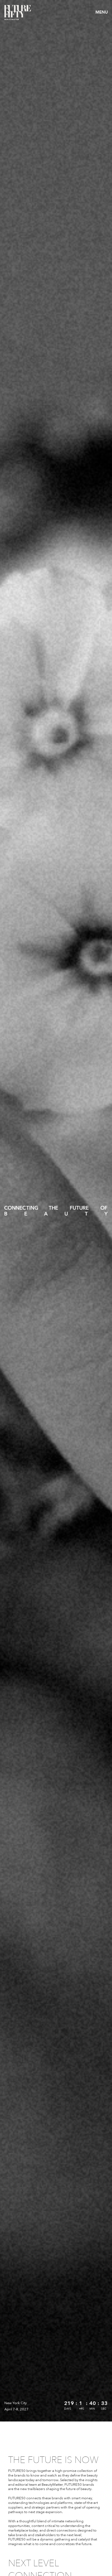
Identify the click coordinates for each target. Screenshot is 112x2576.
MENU (102, 12)
